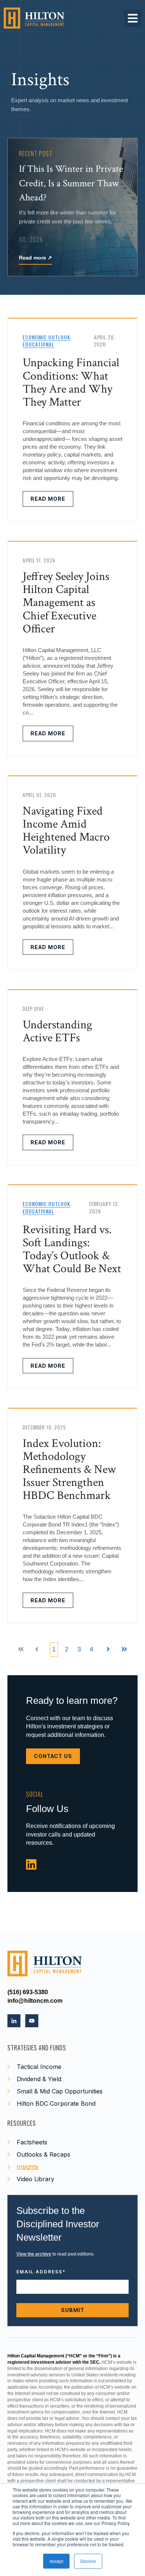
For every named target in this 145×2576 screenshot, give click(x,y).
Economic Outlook (46, 337)
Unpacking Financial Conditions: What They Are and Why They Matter (71, 382)
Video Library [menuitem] (36, 2179)
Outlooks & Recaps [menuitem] (43, 2154)
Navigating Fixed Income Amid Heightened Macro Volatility (66, 831)
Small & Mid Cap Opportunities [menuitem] (60, 2091)
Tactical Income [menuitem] (39, 2067)
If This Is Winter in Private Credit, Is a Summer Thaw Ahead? (71, 183)
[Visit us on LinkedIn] (31, 1865)
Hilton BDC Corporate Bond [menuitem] (56, 2103)
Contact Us (53, 1756)
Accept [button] (56, 2561)
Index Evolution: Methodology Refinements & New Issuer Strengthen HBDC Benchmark (69, 1470)
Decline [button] (88, 2561)
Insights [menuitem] (28, 2167)
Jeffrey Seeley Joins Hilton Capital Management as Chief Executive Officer (66, 603)
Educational (38, 344)
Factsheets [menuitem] (32, 2142)
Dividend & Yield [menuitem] (39, 2079)
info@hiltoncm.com (35, 2001)
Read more (36, 258)
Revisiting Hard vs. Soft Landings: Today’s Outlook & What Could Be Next (72, 1249)
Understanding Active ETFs (57, 1031)
